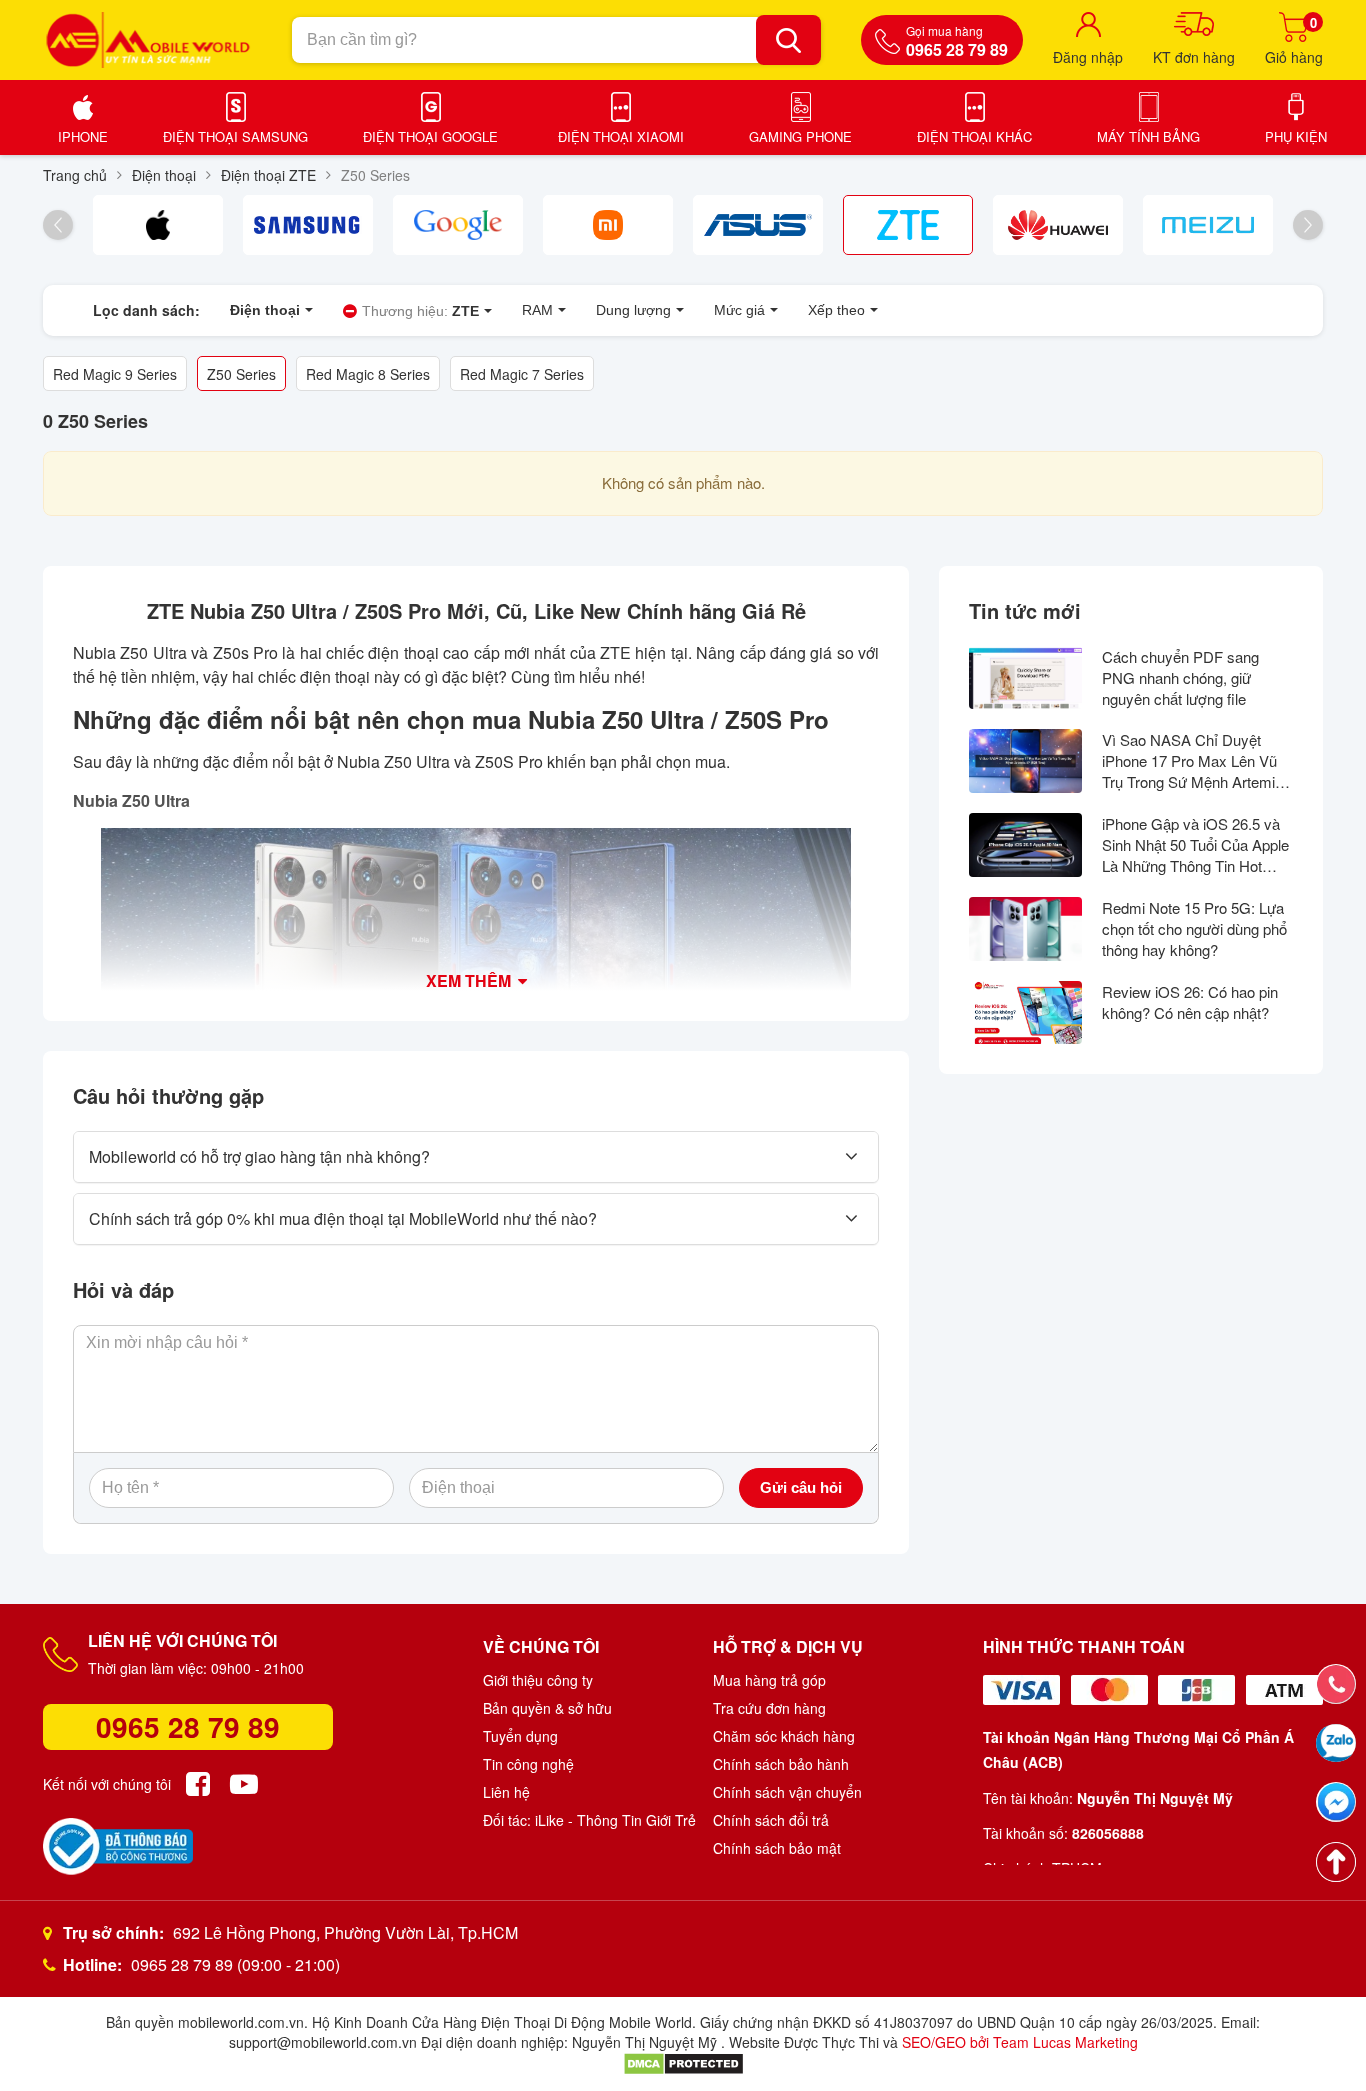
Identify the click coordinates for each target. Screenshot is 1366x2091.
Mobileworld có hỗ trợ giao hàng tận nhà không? (259, 1156)
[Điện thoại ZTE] (908, 225)
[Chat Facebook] (1336, 1802)
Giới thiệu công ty (538, 1680)
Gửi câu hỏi (801, 1487)
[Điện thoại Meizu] (1208, 225)
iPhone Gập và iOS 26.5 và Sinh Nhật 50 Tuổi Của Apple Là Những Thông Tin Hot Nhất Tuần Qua (1195, 844)
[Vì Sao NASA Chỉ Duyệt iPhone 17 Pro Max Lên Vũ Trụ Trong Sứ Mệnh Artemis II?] (1025, 761)
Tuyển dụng (520, 1736)
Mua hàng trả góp (769, 1680)
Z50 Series (241, 374)
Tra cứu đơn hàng (769, 1708)
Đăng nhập (1088, 57)
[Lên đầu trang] (1336, 1862)
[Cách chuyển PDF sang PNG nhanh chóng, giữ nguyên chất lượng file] (1025, 678)
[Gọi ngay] (1336, 1684)
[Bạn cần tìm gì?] (788, 40)
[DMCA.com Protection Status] (683, 2062)
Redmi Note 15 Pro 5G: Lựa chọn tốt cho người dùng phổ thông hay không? (1194, 928)
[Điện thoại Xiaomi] (608, 225)
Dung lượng (633, 310)
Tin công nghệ (528, 1764)
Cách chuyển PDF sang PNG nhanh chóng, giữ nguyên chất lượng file (1180, 677)
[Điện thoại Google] (458, 225)
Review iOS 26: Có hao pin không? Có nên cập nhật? (1190, 1002)
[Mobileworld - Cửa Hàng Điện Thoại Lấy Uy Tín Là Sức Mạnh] (147, 40)
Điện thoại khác (974, 136)
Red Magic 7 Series (522, 374)
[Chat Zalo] (1336, 1743)
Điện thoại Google (430, 136)
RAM (537, 310)
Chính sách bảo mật (777, 1848)
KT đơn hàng (1194, 57)
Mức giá (739, 310)
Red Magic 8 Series (368, 374)
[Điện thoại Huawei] (1058, 225)
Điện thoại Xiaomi (621, 136)
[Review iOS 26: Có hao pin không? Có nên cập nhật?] (1025, 1013)
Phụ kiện (1296, 136)
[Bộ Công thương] (118, 1846)
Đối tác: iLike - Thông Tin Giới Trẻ (589, 1820)
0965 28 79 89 (188, 1726)
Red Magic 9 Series (115, 374)
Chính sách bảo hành (781, 1764)
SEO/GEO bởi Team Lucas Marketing (1020, 2042)
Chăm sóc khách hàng (784, 1736)
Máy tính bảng (1148, 136)
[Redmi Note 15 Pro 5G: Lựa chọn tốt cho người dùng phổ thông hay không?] (1025, 929)
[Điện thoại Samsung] (308, 225)
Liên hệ (506, 1792)
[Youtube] (244, 1784)
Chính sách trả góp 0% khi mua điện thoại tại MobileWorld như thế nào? (343, 1218)
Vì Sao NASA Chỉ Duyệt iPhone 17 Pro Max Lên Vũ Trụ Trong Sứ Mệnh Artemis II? (1192, 760)
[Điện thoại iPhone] (158, 225)
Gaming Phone (800, 136)
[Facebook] (198, 1784)
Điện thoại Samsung (235, 136)
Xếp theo (836, 310)
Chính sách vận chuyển (787, 1792)
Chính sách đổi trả (771, 1820)
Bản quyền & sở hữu (547, 1708)
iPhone (83, 136)
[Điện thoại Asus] (758, 225)
